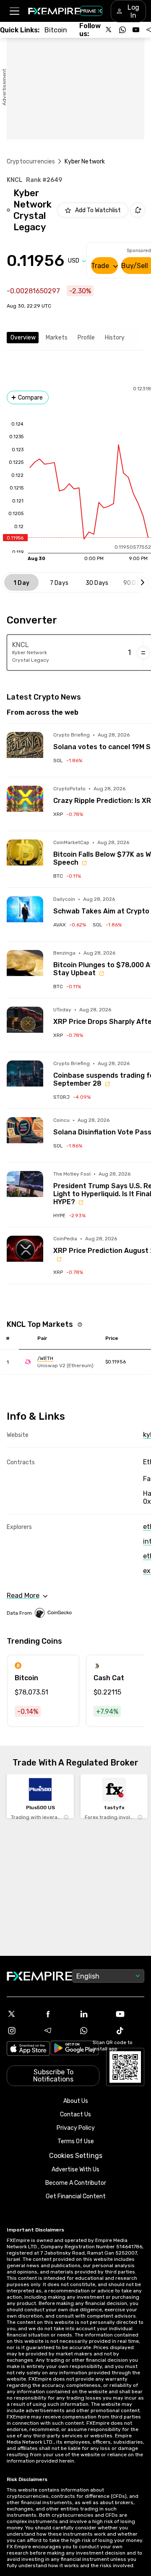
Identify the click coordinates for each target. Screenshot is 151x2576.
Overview (23, 338)
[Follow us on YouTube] (136, 30)
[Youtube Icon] (130, 2014)
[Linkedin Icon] (94, 2014)
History (115, 338)
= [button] (143, 653)
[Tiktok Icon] (130, 2031)
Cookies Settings (76, 2156)
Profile (86, 338)
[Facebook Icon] (57, 2014)
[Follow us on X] (109, 30)
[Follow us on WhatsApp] (122, 30)
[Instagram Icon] (21, 2031)
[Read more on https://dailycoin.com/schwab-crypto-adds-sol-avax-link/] (25, 914)
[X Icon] (21, 2014)
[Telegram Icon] (57, 2031)
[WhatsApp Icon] (94, 2031)
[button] (14, 11)
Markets (57, 338)
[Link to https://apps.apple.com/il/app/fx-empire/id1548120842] (28, 2049)
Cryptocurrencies (31, 162)
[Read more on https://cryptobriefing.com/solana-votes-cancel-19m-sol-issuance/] (25, 750)
